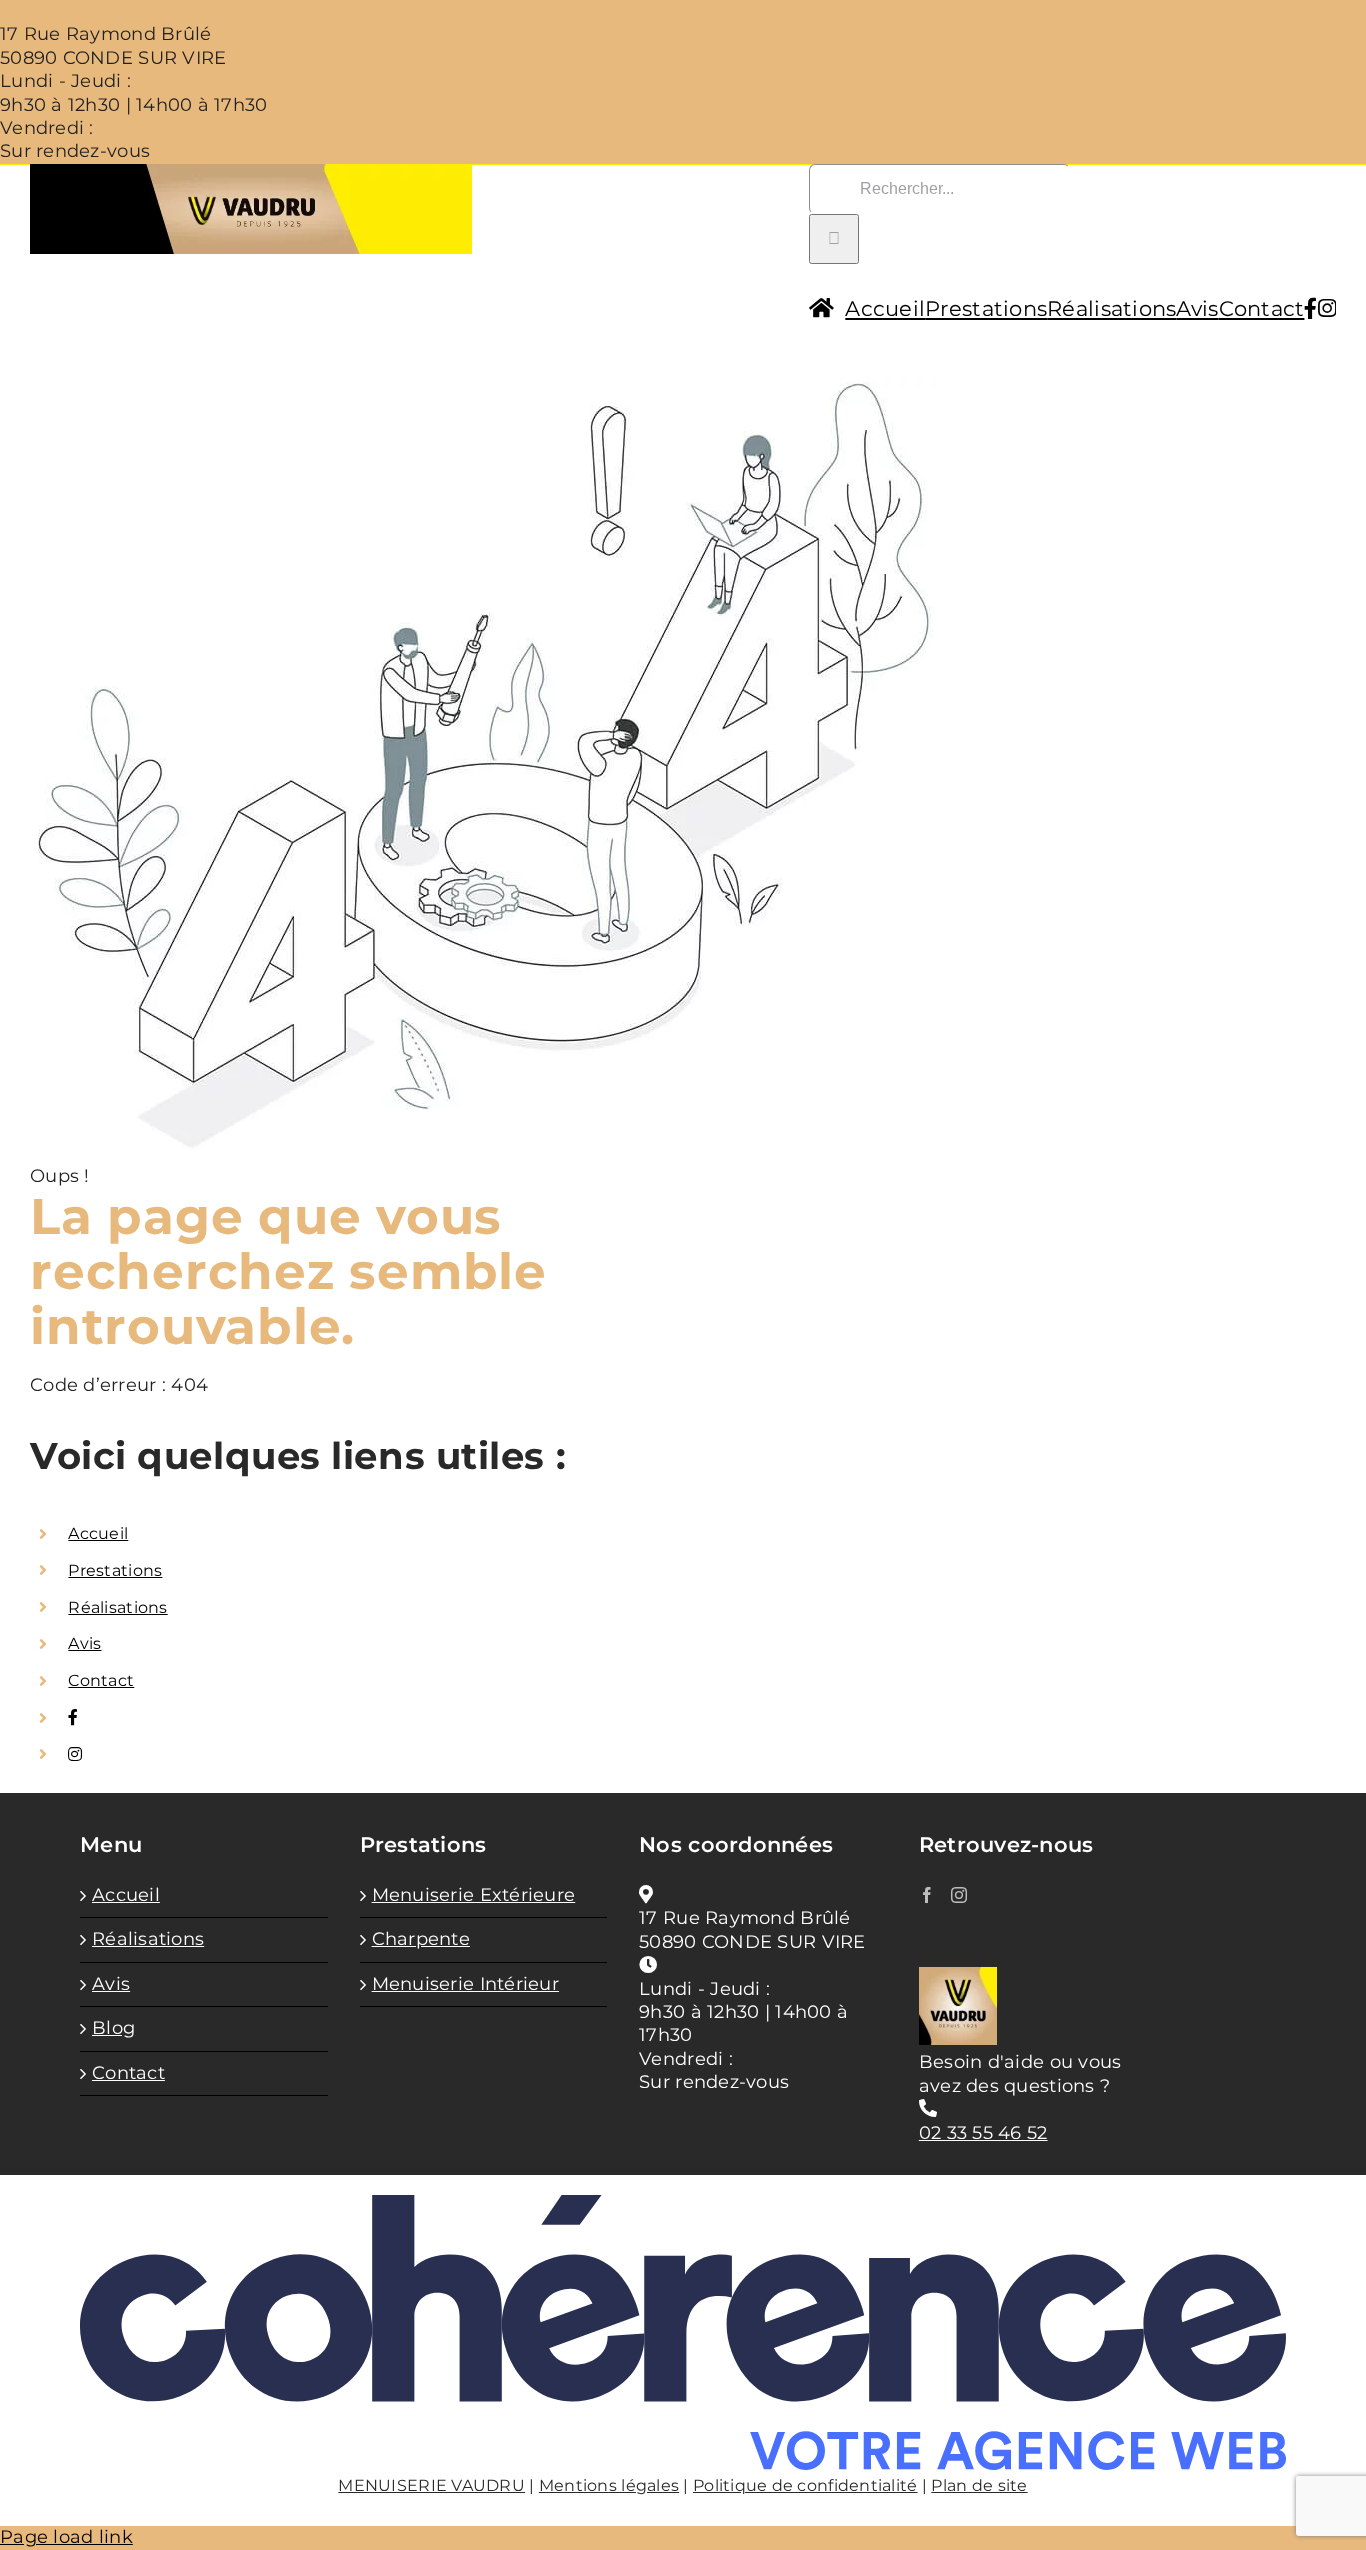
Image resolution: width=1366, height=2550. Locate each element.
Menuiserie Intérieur (465, 1984)
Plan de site (979, 2485)
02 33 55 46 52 (64, 11)
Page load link (66, 2537)
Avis (84, 1643)
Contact (101, 1680)
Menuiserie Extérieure (474, 1895)
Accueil (98, 1533)
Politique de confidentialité (805, 2485)
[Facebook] (927, 1895)
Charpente (421, 1939)
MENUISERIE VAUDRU (431, 2485)
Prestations (115, 1570)
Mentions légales (609, 2485)
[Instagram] (959, 1895)
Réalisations (117, 1607)
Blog (113, 2028)
